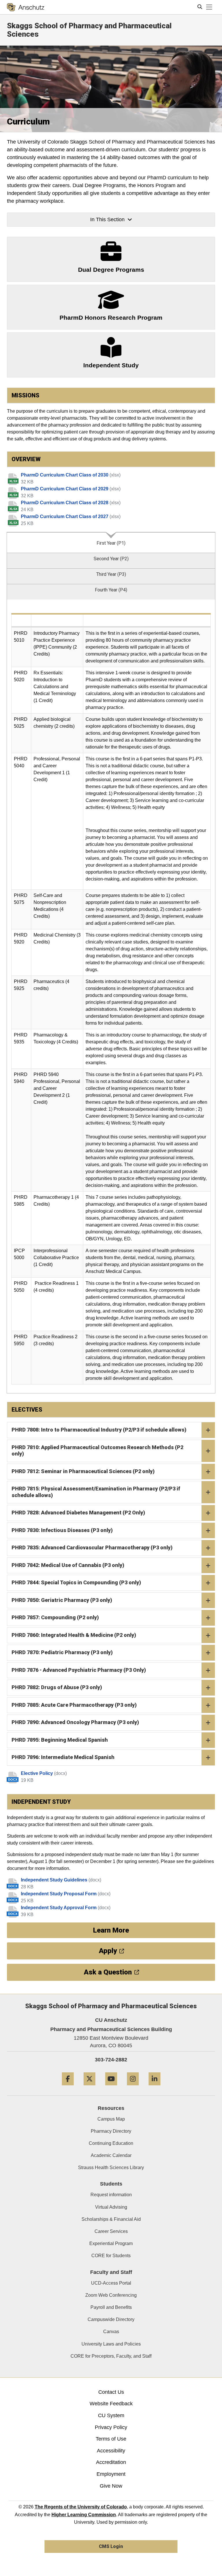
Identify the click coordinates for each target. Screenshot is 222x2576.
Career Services (111, 2231)
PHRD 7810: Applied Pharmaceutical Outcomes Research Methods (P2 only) (97, 1451)
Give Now (111, 2486)
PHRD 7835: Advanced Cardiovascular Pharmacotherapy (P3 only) (92, 1547)
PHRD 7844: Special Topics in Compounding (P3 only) (76, 1582)
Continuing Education (111, 2143)
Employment (111, 2474)
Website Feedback (111, 2404)
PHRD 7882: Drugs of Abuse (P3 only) (57, 1687)
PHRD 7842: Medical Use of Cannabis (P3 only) (68, 1565)
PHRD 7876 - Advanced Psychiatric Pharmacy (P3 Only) (79, 1670)
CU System (111, 2415)
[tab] (111, 542)
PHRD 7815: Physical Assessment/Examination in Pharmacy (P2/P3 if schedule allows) (96, 1492)
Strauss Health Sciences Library (111, 2168)
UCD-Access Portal (111, 2283)
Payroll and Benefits (111, 2307)
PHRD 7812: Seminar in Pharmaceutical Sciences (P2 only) (83, 1471)
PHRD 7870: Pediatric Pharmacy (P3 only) (62, 1652)
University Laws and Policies (111, 2344)
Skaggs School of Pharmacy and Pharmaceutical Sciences (89, 30)
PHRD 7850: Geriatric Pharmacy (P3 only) (62, 1600)
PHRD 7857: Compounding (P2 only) (55, 1617)
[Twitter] (89, 2088)
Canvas (111, 2332)
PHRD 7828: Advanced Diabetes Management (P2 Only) (78, 1513)
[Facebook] (68, 2088)
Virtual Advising (111, 2207)
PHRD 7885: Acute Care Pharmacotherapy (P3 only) (74, 1705)
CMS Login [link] (111, 2546)
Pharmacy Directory (111, 2131)
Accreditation (111, 2462)
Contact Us (111, 2392)
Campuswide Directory (111, 2319)
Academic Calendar (111, 2155)
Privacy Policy (111, 2427)
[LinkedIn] (155, 2088)
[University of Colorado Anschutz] (26, 7)
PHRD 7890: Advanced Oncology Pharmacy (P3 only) (75, 1722)
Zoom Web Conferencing (111, 2295)
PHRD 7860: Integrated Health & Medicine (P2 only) (74, 1635)
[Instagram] (133, 2088)
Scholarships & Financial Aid (111, 2219)
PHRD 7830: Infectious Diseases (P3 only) (62, 1530)
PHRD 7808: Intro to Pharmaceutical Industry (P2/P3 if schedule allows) (99, 1430)
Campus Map (111, 2119)
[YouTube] (111, 2088)
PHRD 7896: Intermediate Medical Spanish (63, 1757)
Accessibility (111, 2451)
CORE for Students (111, 2256)
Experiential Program (111, 2243)
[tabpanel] (111, 997)
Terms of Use (111, 2439)
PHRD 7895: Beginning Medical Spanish (60, 1740)
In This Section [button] (107, 219)
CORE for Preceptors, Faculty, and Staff (111, 2356)
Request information (111, 2195)
